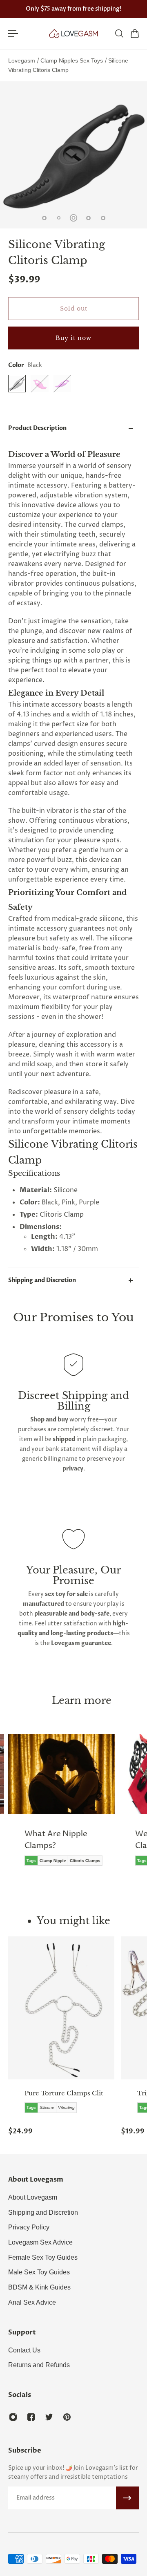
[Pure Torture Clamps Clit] (61, 2008)
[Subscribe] (127, 2498)
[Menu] (13, 34)
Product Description (37, 428)
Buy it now (73, 338)
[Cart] (134, 34)
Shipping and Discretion (42, 1280)
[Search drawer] (119, 34)
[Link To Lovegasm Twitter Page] (49, 2417)
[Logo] (73, 34)
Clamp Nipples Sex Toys (72, 60)
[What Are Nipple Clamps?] (61, 1806)
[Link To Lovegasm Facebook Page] (31, 2417)
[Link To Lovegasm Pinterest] (67, 2417)
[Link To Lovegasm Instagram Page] (13, 2417)
